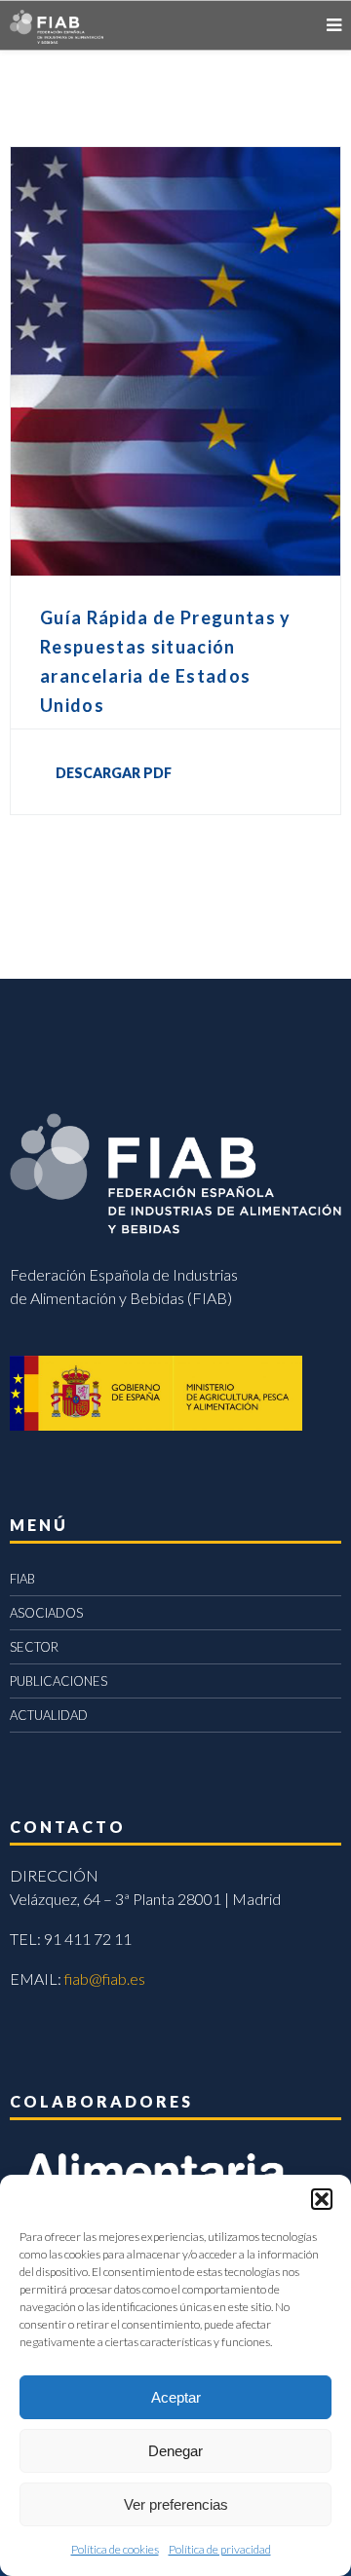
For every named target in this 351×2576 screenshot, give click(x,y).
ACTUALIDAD (49, 1715)
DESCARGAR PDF (114, 773)
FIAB (22, 1579)
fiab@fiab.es (105, 1979)
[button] (322, 2199)
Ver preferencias (176, 2504)
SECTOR (34, 1647)
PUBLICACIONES (58, 1681)
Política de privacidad (220, 2549)
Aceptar (176, 2397)
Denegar (175, 2451)
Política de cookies (115, 2549)
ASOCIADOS (46, 1613)
